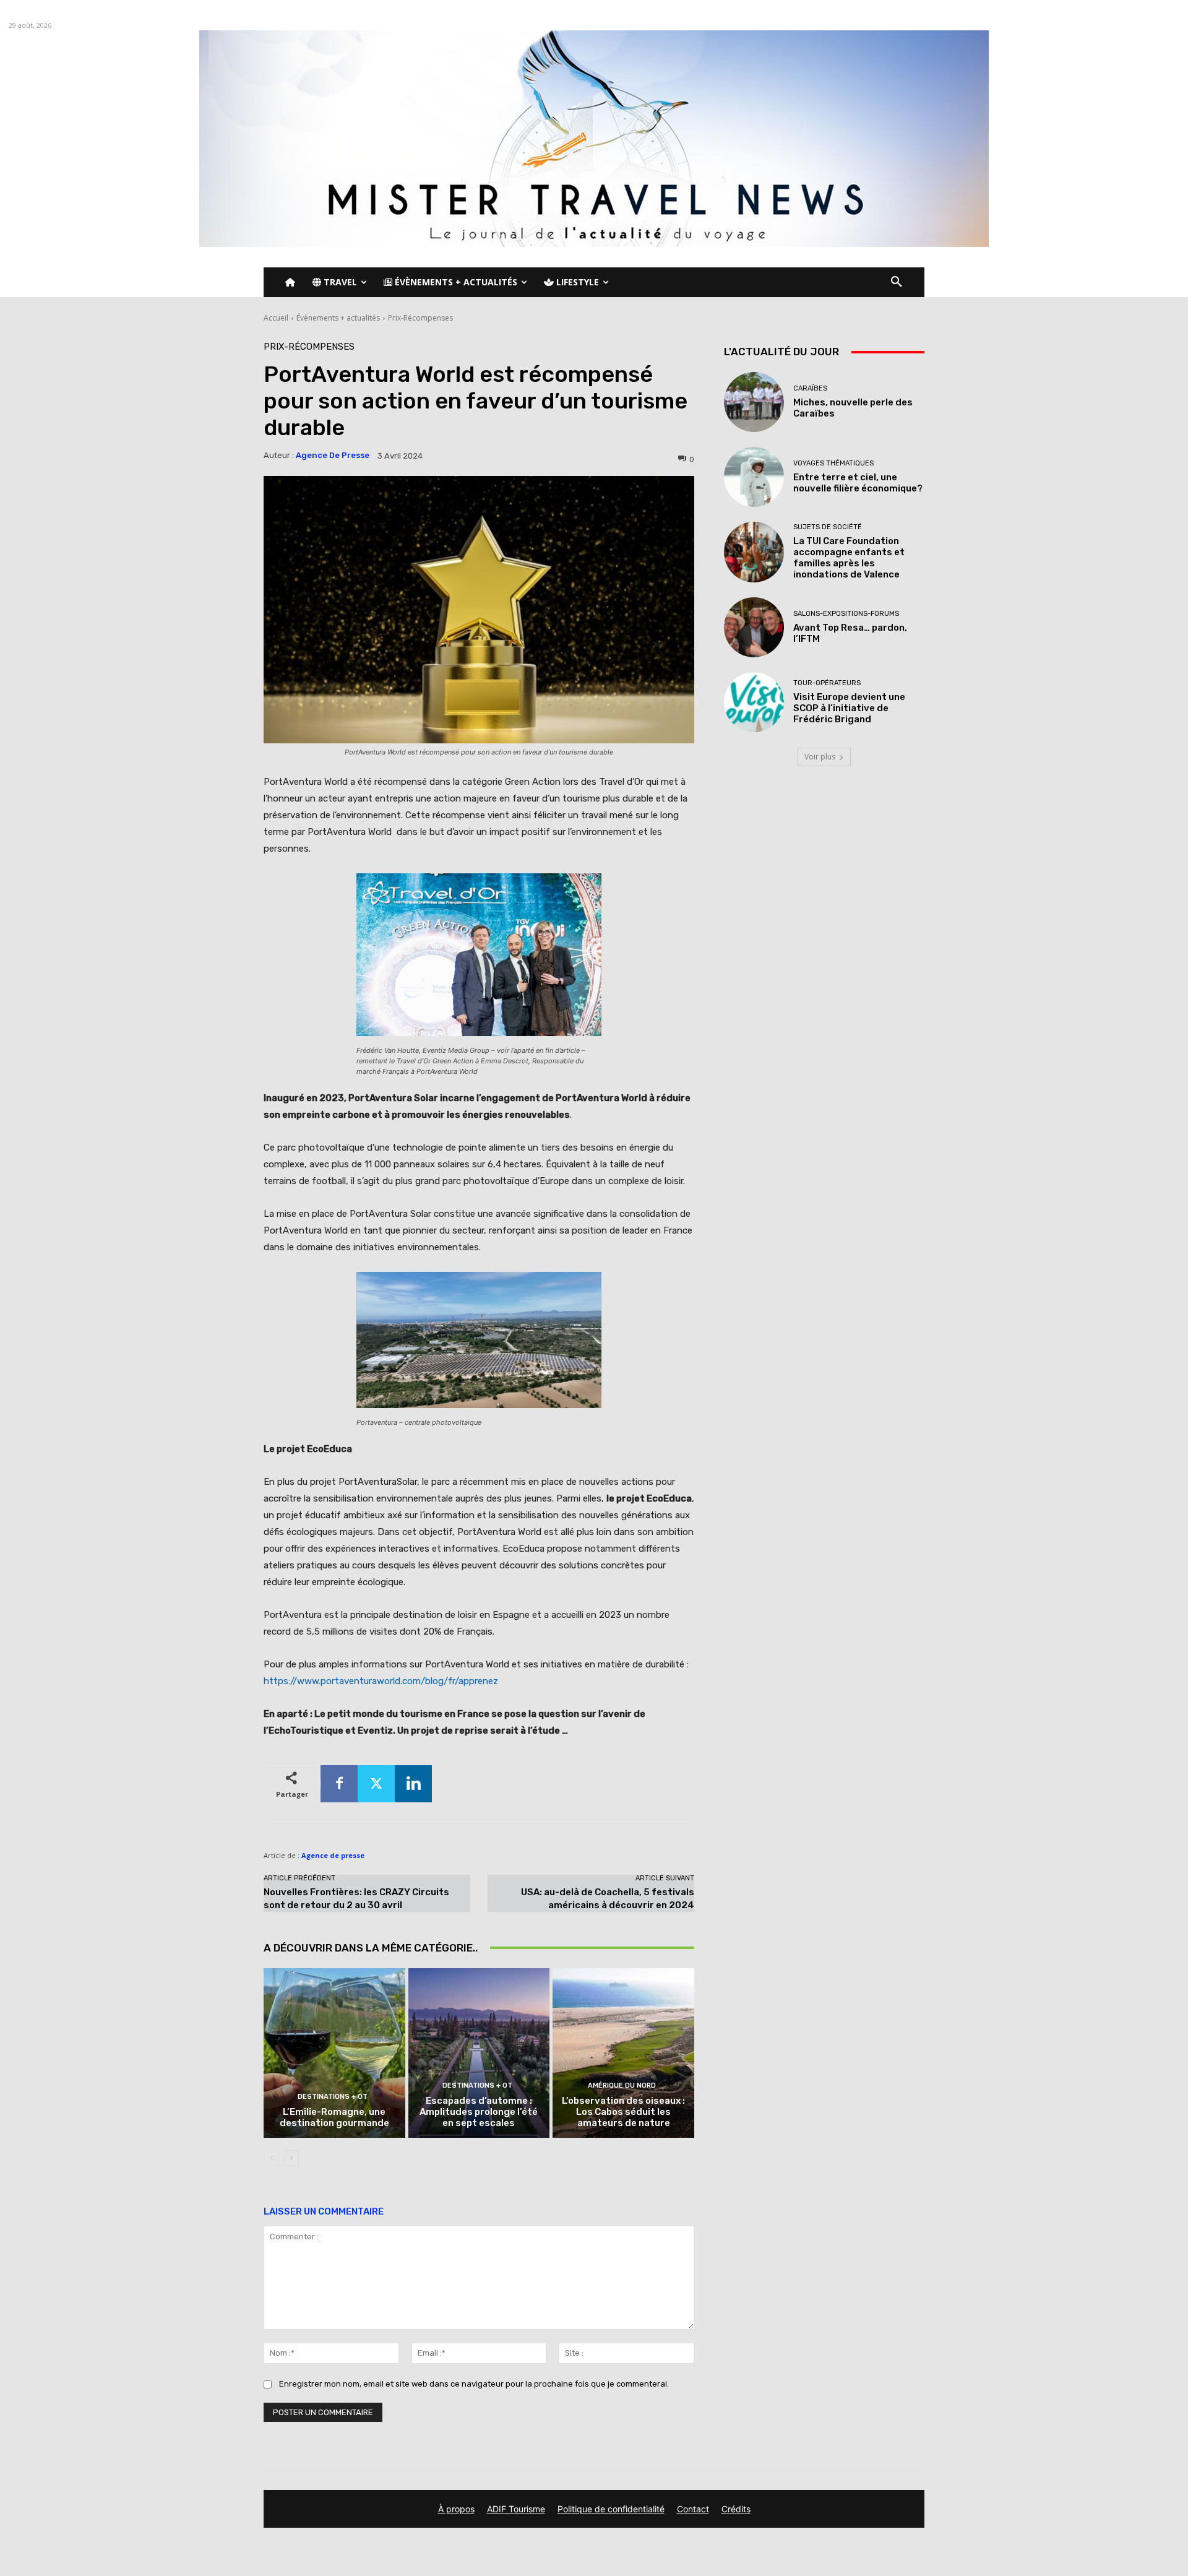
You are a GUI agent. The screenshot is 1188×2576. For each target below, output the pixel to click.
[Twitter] (376, 1784)
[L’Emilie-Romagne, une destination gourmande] (334, 2053)
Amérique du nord (622, 2085)
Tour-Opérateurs (827, 683)
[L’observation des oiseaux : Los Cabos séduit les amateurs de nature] (623, 2053)
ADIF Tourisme (516, 2509)
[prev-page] (271, 2158)
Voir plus (820, 757)
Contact (693, 2509)
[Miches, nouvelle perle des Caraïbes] (754, 402)
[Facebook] (339, 1784)
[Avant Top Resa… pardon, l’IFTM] (754, 627)
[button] (897, 282)
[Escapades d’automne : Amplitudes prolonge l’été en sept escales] (479, 2053)
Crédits (736, 2509)
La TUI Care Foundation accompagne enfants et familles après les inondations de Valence (849, 558)
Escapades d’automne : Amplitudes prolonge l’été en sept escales (479, 2112)
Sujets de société (828, 527)
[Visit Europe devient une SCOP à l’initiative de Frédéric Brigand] (754, 702)
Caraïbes (810, 388)
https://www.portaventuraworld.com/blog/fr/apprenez (381, 1681)
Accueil (276, 318)
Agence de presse (333, 455)
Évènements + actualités (338, 318)
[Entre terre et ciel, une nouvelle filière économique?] (754, 477)
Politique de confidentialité (611, 2509)
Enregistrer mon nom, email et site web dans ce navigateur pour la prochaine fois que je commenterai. (474, 2384)
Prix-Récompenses (420, 318)
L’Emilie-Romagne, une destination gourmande (334, 2117)
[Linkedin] (413, 1784)
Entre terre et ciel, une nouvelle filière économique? (858, 483)
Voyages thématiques (833, 463)
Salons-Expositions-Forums (846, 614)
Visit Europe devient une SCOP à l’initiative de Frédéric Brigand (849, 708)
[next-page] (291, 2158)
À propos (456, 2509)
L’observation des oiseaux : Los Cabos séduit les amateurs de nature (623, 2112)
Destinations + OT (333, 2097)
